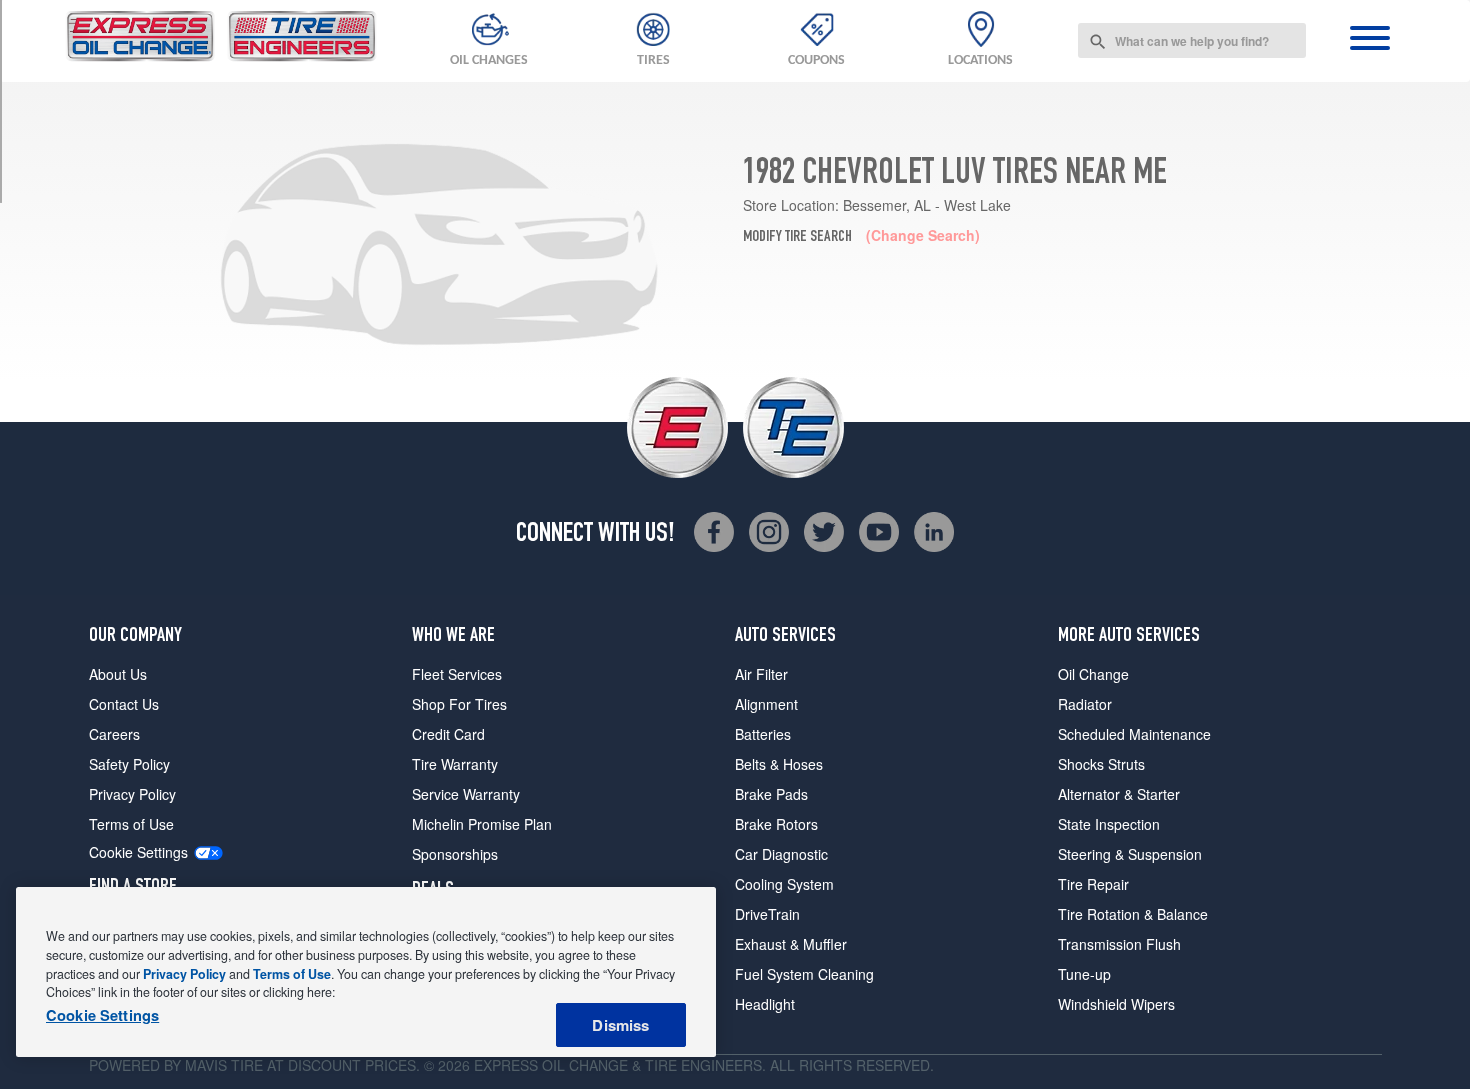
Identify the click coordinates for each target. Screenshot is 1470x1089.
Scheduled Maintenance (1134, 734)
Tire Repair (1093, 884)
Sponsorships (455, 854)
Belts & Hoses (779, 764)
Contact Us (124, 704)
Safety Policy (129, 764)
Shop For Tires (459, 704)
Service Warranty (466, 794)
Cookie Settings (138, 852)
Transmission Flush (1119, 944)
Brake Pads (771, 794)
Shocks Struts (1101, 764)
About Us (118, 674)
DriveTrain (767, 914)
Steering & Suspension (1130, 854)
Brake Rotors (776, 824)
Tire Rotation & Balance (1133, 914)
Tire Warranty (455, 764)
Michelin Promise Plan (482, 824)
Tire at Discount (296, 1065)
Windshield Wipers (1116, 1004)
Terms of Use (131, 824)
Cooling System (784, 884)
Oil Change (1093, 674)
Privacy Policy (132, 794)
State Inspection (1109, 824)
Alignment (766, 704)
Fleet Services (457, 674)
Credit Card (448, 734)
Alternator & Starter (1119, 794)
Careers (114, 734)
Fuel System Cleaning (804, 974)
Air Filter (761, 674)
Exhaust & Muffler (791, 944)
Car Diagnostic (781, 854)
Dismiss (620, 1025)
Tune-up (1084, 974)
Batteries (763, 734)
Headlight (765, 1004)
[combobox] (1192, 40)
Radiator (1085, 704)
